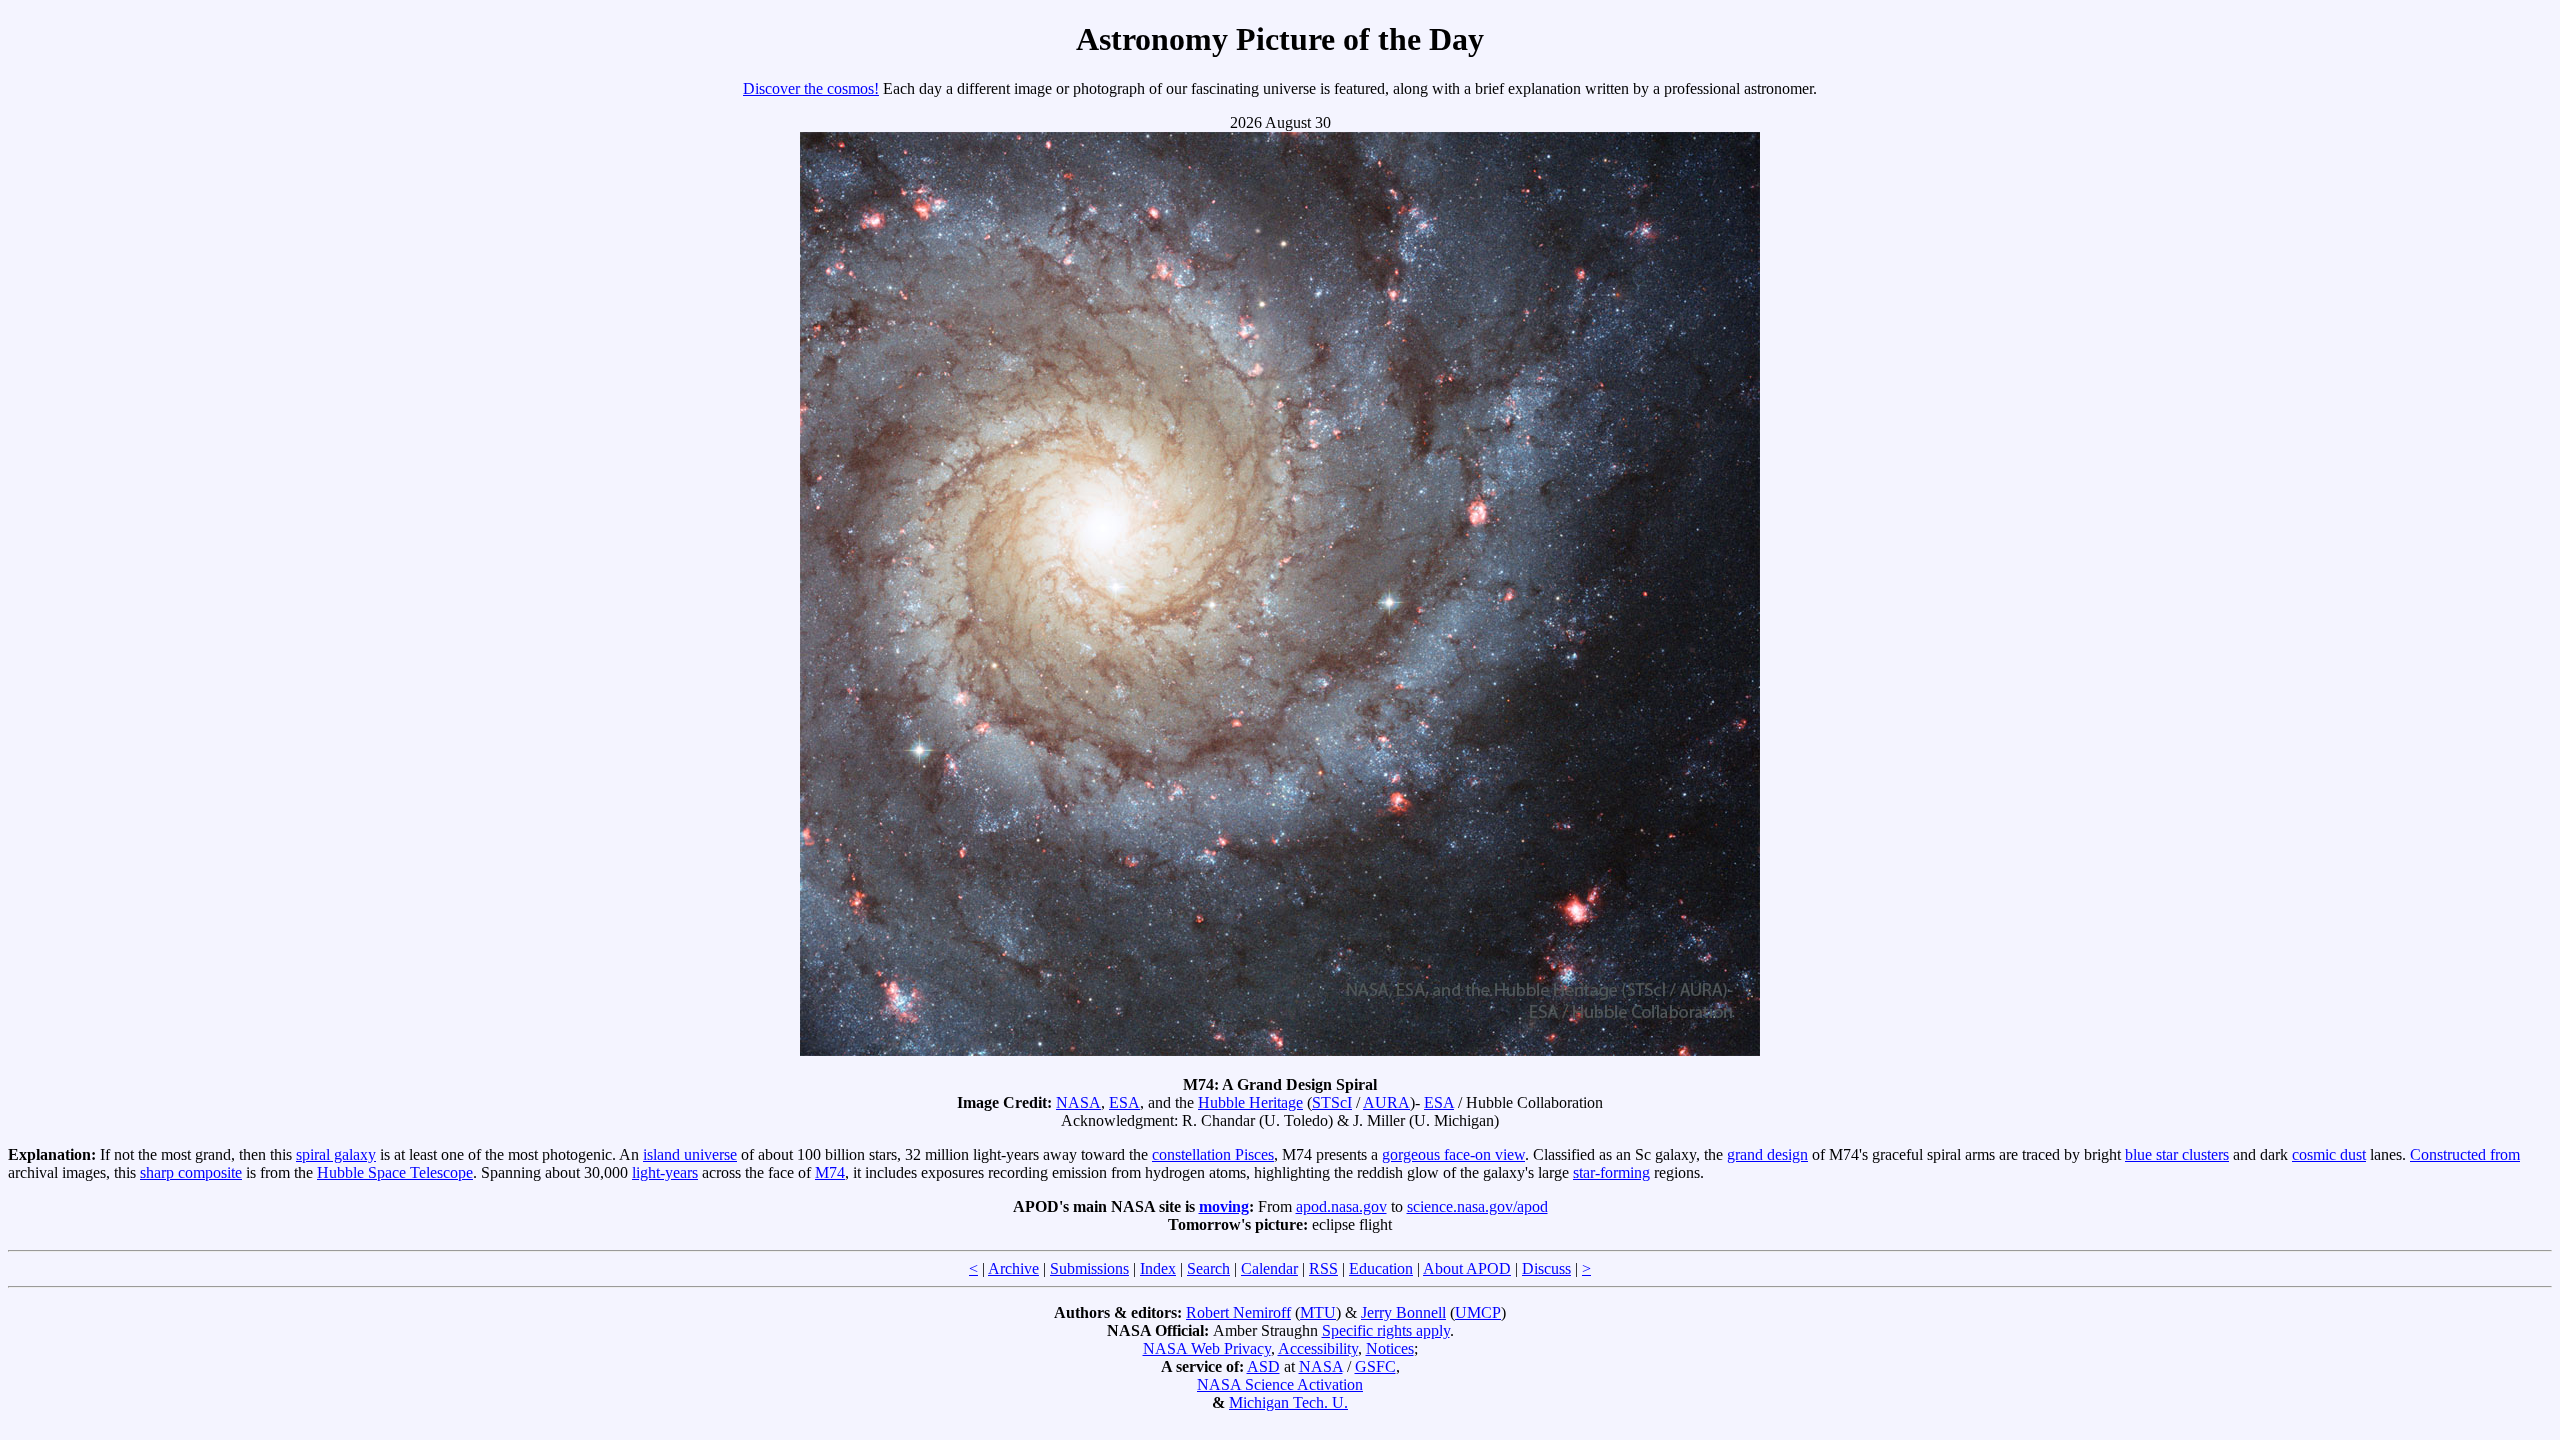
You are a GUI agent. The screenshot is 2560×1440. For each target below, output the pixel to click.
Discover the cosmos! (811, 88)
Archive (1013, 1268)
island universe (690, 1154)
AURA (1386, 1102)
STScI (1332, 1102)
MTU (1318, 1312)
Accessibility (1318, 1348)
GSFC (1375, 1366)
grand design (1767, 1154)
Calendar (1269, 1268)
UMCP (1478, 1312)
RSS (1323, 1268)
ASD (1263, 1366)
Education (1381, 1268)
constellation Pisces (1213, 1154)
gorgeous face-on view (1453, 1154)
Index (1158, 1268)
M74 (830, 1172)
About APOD (1467, 1268)
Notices (1390, 1348)
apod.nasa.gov (1341, 1206)
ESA (1124, 1102)
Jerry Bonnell (1403, 1312)
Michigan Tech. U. (1288, 1402)
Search (1208, 1268)
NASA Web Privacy (1207, 1348)
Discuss (1546, 1268)
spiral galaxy (336, 1154)
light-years (665, 1172)
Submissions (1089, 1268)
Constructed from (2465, 1154)
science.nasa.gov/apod (1477, 1206)
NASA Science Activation (1280, 1384)
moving (1224, 1206)
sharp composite (191, 1172)
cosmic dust (2329, 1154)
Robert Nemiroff (1238, 1312)
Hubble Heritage (1250, 1102)
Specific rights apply (1386, 1330)
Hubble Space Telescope (395, 1172)
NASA (1078, 1102)
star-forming (1611, 1172)
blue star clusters (2177, 1154)
